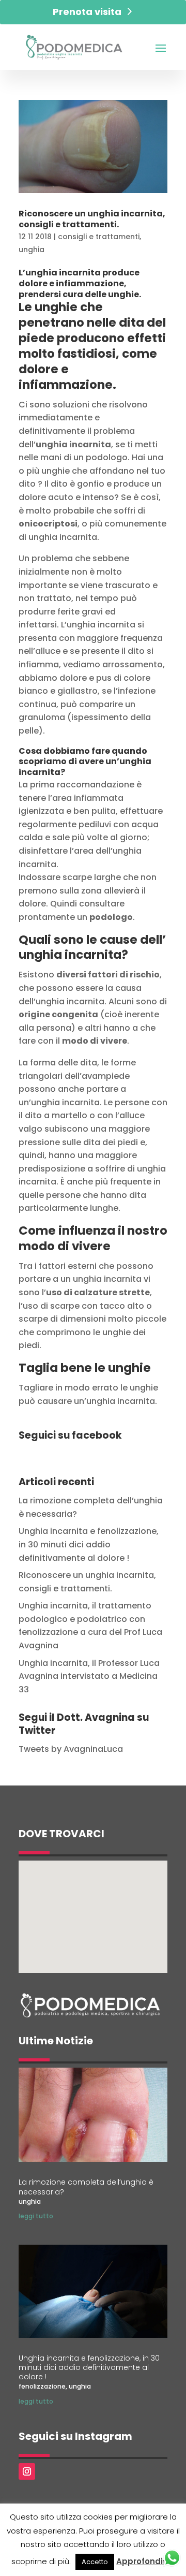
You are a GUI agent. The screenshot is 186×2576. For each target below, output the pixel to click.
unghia (32, 250)
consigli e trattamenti (99, 237)
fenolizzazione (42, 2386)
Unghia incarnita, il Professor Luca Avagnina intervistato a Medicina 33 (89, 1676)
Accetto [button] (95, 2562)
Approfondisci (145, 2561)
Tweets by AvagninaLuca (71, 1749)
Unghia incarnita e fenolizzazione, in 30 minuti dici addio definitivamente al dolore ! (89, 1544)
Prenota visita (87, 12)
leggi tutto (36, 2216)
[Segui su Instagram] (27, 2471)
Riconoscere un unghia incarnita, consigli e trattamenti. (92, 219)
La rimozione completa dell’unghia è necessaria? (86, 2187)
